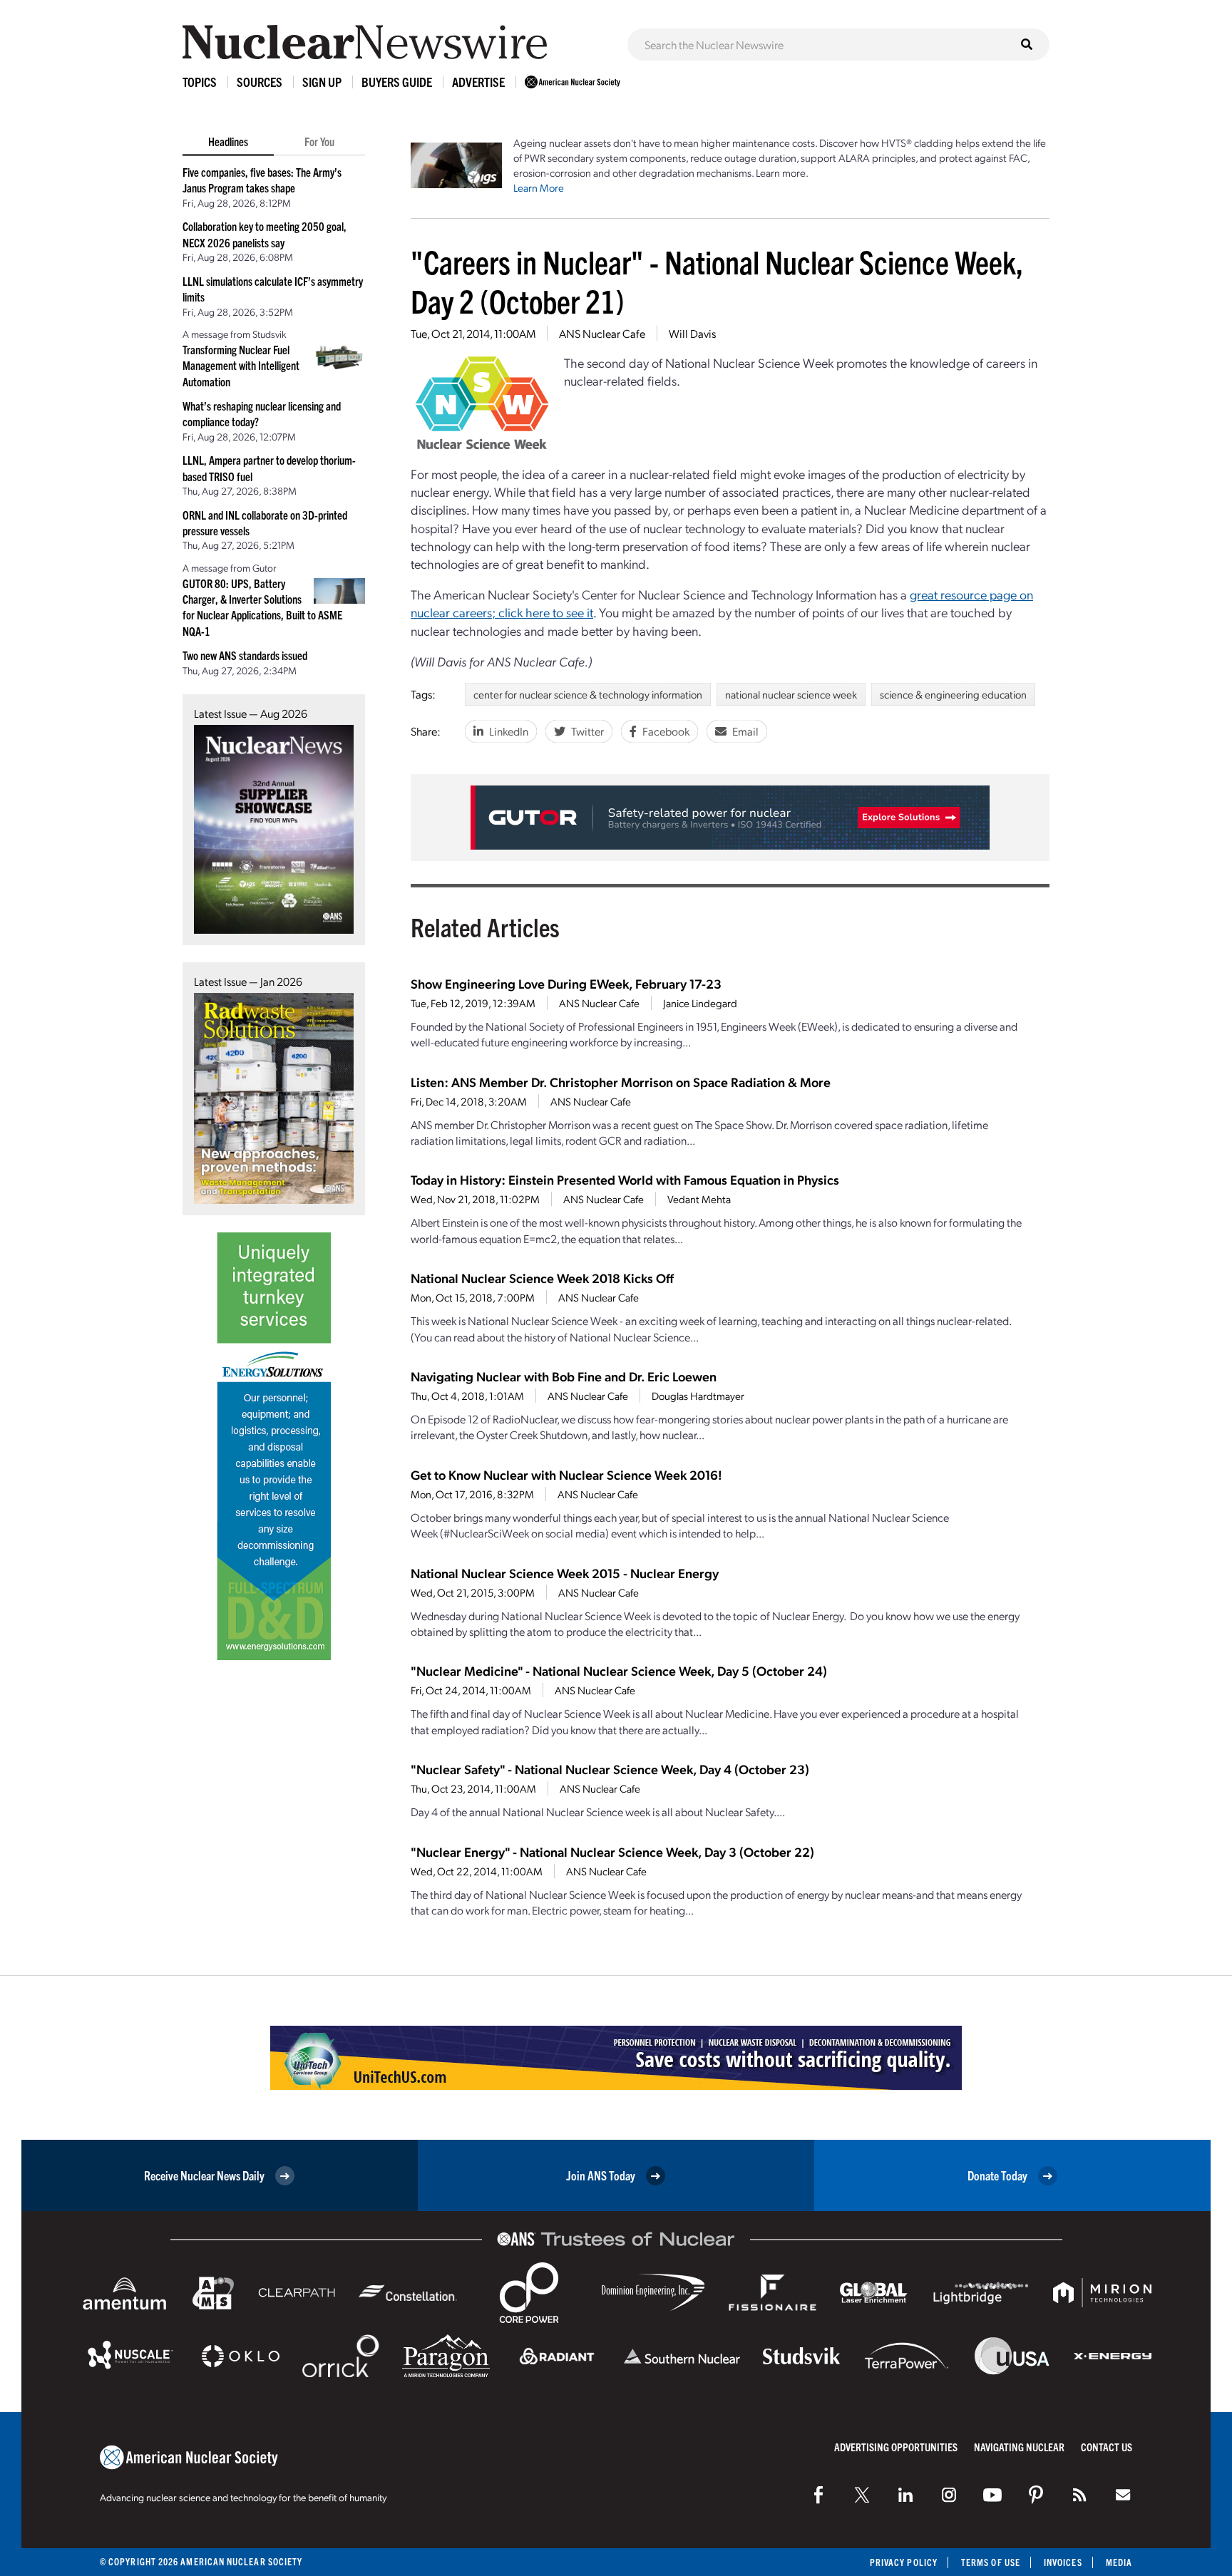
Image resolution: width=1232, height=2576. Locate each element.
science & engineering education (953, 694)
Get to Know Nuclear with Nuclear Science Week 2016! (566, 1474)
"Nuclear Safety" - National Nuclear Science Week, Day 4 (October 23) (610, 1769)
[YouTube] (992, 2495)
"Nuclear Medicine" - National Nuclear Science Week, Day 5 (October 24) (619, 1670)
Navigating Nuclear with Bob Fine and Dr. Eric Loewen (564, 1376)
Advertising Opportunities (896, 2447)
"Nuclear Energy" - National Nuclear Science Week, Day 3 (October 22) (612, 1851)
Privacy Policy (904, 2562)
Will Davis (692, 333)
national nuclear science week (791, 694)
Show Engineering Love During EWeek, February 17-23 (566, 983)
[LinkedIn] (905, 2495)
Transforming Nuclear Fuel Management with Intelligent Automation (241, 365)
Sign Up (322, 82)
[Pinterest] (1036, 2495)
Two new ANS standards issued (245, 655)
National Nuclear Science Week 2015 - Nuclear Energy (565, 1573)
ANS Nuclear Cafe (602, 333)
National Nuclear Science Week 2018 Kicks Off (542, 1278)
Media (1119, 2562)
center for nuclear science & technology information (588, 694)
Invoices (1063, 2562)
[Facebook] (818, 2495)
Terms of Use (991, 2562)
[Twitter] (862, 2495)
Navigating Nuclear (1019, 2447)
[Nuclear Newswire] (1079, 2495)
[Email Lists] (1123, 2495)
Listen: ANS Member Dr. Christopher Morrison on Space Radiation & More (621, 1082)
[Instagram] (949, 2495)
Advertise (478, 82)
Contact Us (1107, 2447)
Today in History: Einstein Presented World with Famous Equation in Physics (625, 1179)
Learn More (539, 187)
